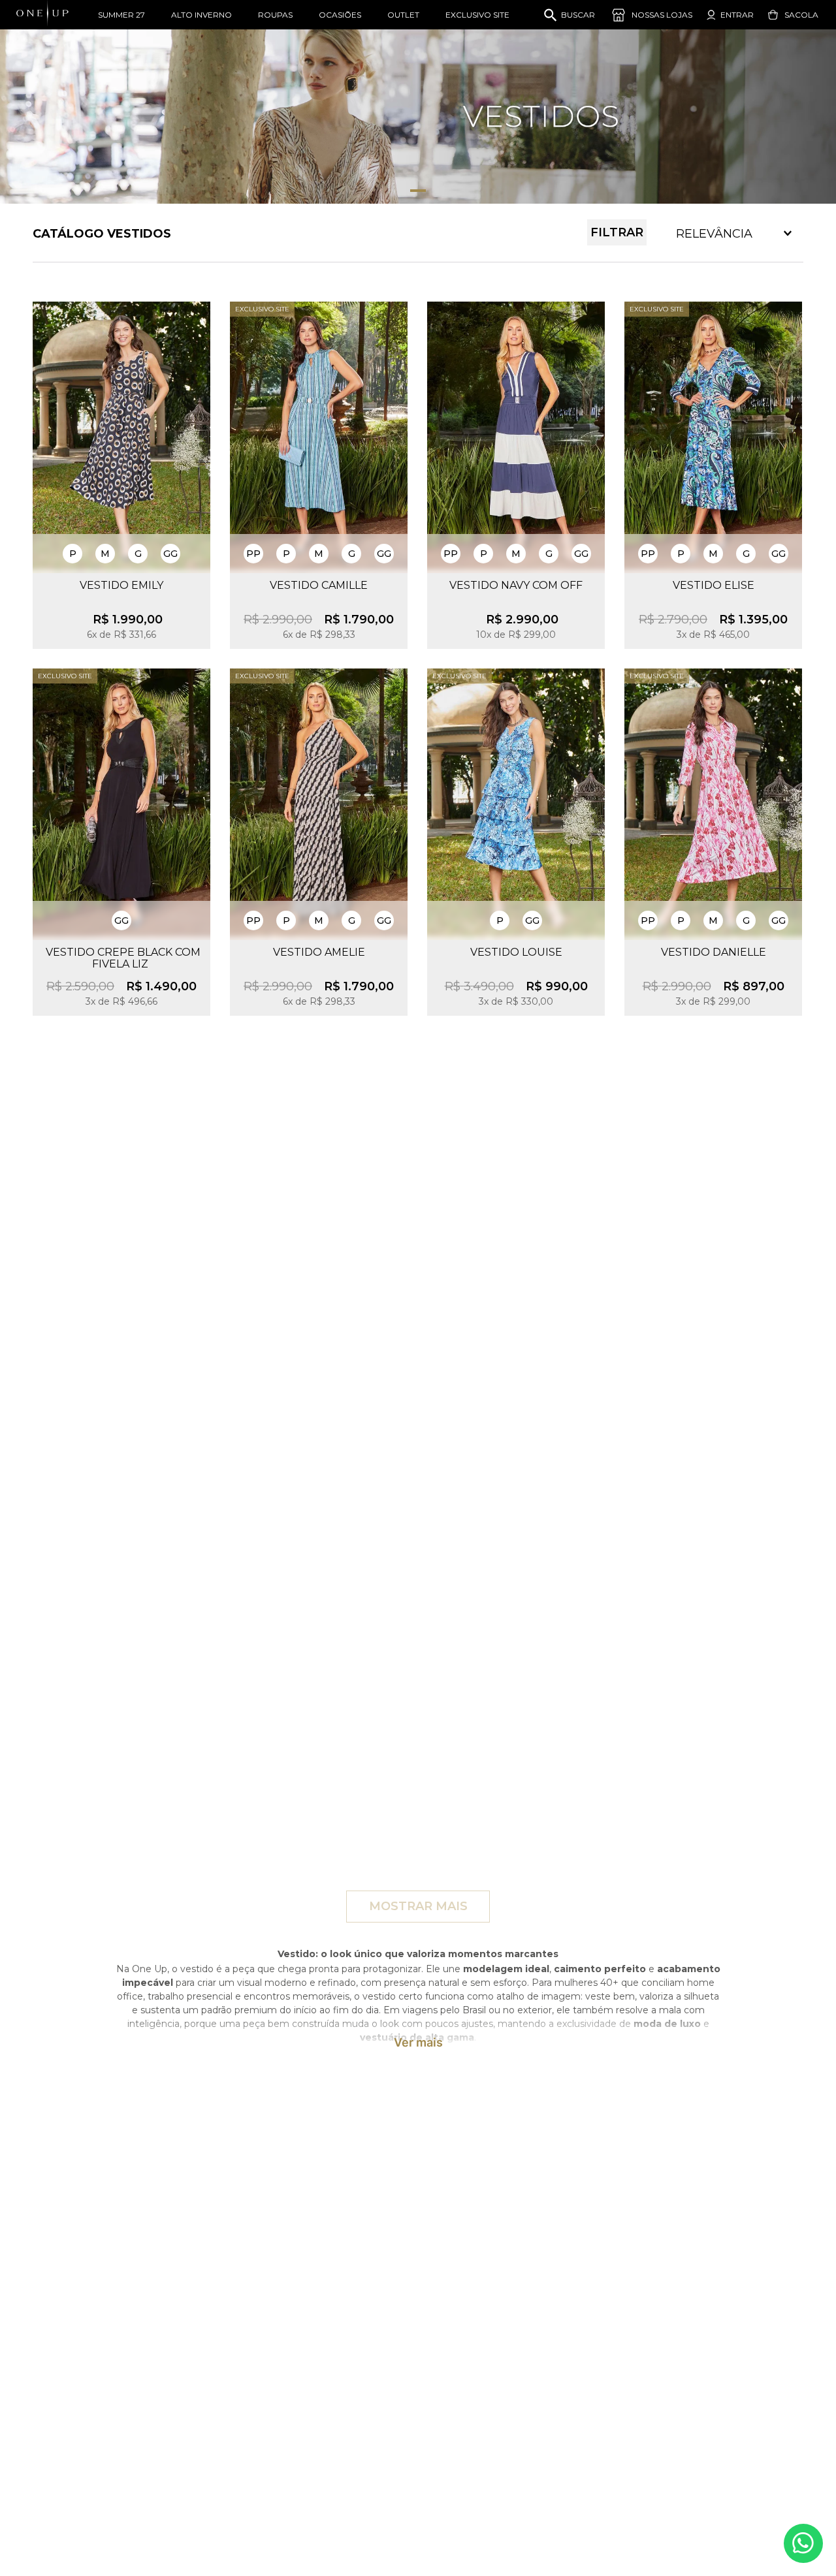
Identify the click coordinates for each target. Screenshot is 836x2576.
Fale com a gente (803, 2543)
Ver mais (418, 2043)
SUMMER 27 (121, 15)
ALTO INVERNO (201, 15)
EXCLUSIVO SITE (477, 15)
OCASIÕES (340, 15)
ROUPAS (275, 15)
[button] (72, 554)
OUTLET (403, 15)
